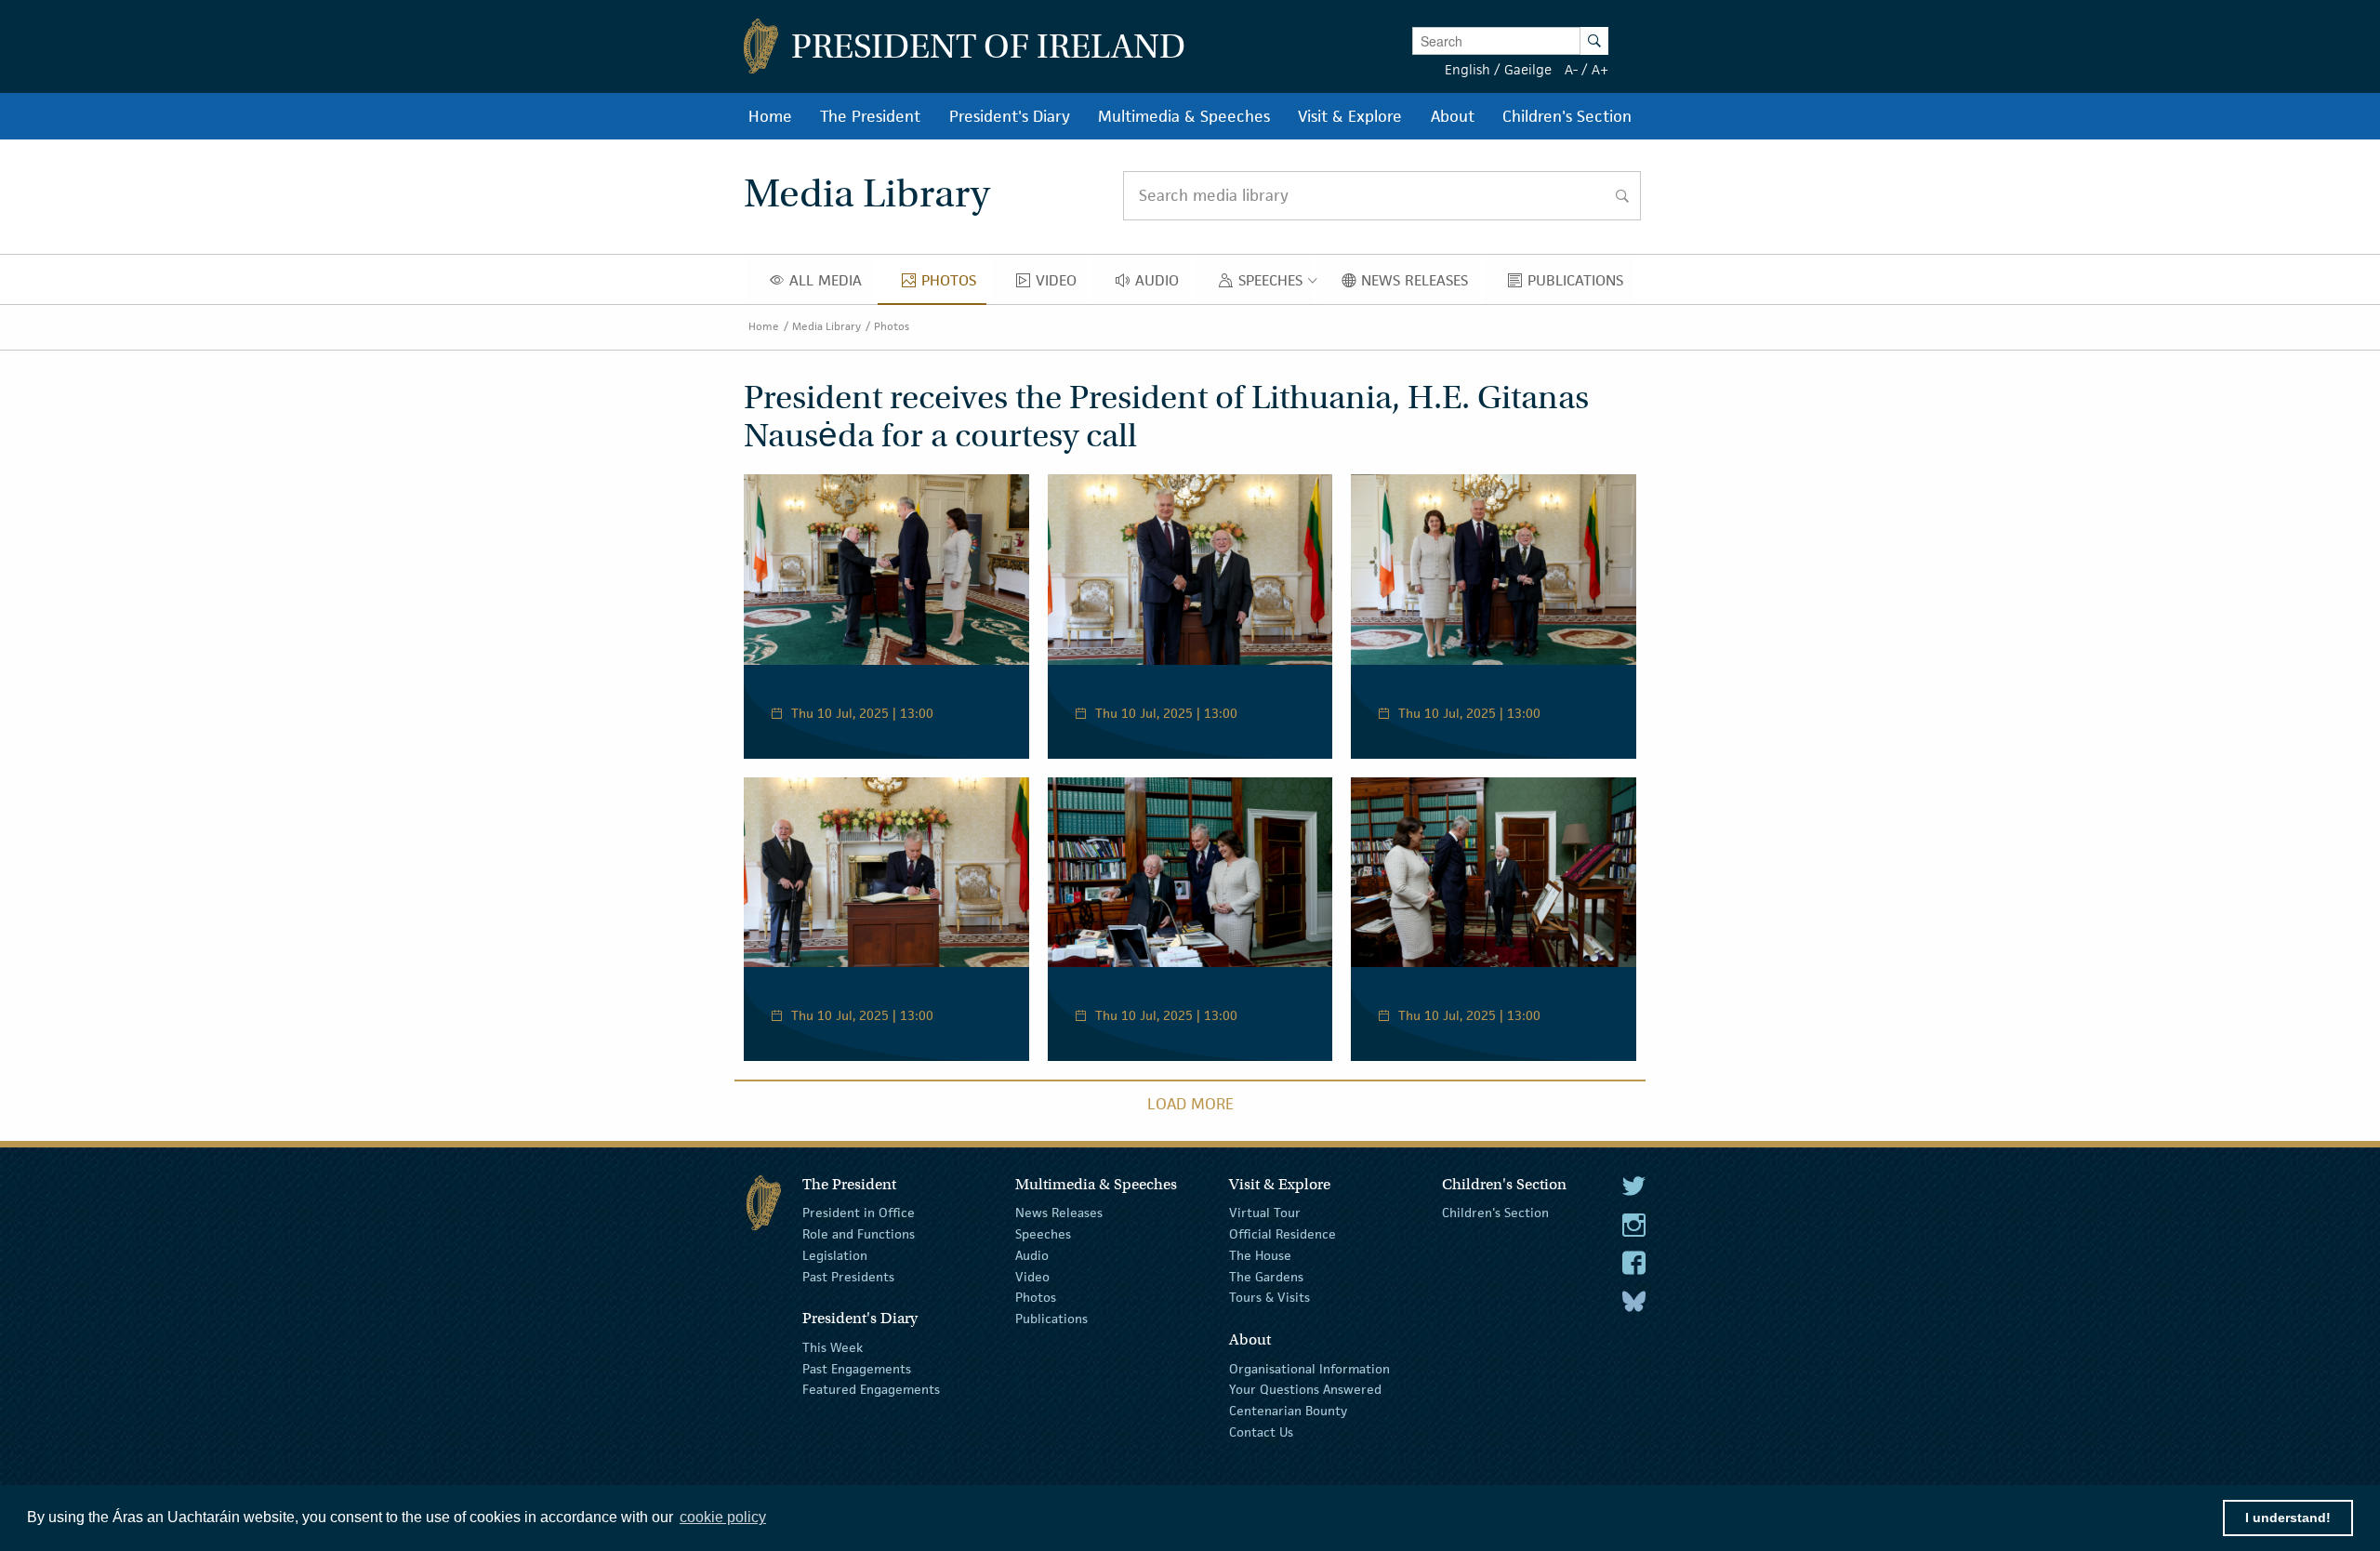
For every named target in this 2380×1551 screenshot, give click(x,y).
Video (1032, 1276)
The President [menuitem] (870, 116)
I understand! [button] (2288, 1518)
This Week (833, 1347)
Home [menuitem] (770, 116)
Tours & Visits (1269, 1297)
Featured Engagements (871, 1389)
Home (764, 326)
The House (1260, 1255)
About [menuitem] (1453, 116)
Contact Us (1261, 1432)
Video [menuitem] (1061, 285)
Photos (892, 326)
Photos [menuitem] (954, 285)
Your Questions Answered (1305, 1389)
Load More (1190, 1104)
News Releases (1059, 1213)
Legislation (835, 1255)
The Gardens (1266, 1276)
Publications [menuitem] (1580, 285)
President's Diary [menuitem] (1010, 116)
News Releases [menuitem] (1420, 285)
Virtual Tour (1265, 1213)
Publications (1051, 1319)
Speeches (1043, 1234)
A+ (1600, 69)
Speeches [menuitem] (1274, 285)
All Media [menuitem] (831, 285)
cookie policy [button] (723, 1517)
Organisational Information (1309, 1368)
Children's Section (1495, 1213)
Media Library (826, 326)
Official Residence (1283, 1234)
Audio (1032, 1255)
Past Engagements (857, 1368)
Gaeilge (1528, 69)
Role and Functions (859, 1234)
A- (1571, 69)
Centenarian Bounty (1288, 1411)
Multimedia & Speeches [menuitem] (1184, 116)
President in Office (859, 1213)
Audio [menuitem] (1162, 285)
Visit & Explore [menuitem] (1350, 116)
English (1468, 69)
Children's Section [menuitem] (1567, 116)
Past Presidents (848, 1276)
